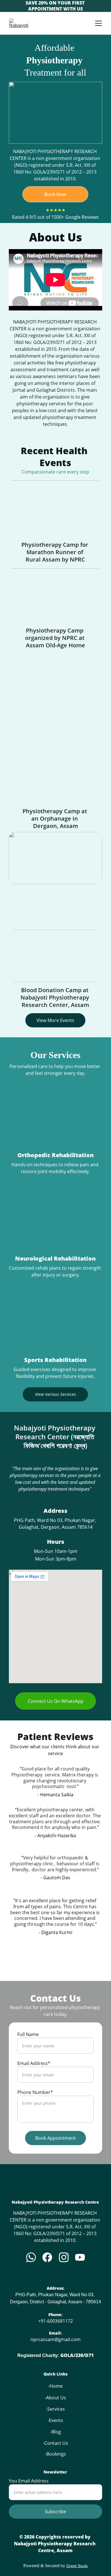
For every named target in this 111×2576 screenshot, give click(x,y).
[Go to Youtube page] (80, 2257)
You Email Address (29, 2481)
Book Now (55, 194)
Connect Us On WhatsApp (56, 1701)
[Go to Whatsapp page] (31, 2257)
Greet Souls (77, 2566)
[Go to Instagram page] (64, 2257)
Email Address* (34, 2063)
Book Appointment (55, 2138)
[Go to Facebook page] (47, 2257)
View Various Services (55, 1394)
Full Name (28, 2034)
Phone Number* (35, 2092)
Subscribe (55, 2512)
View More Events (55, 1020)
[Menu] (98, 23)
